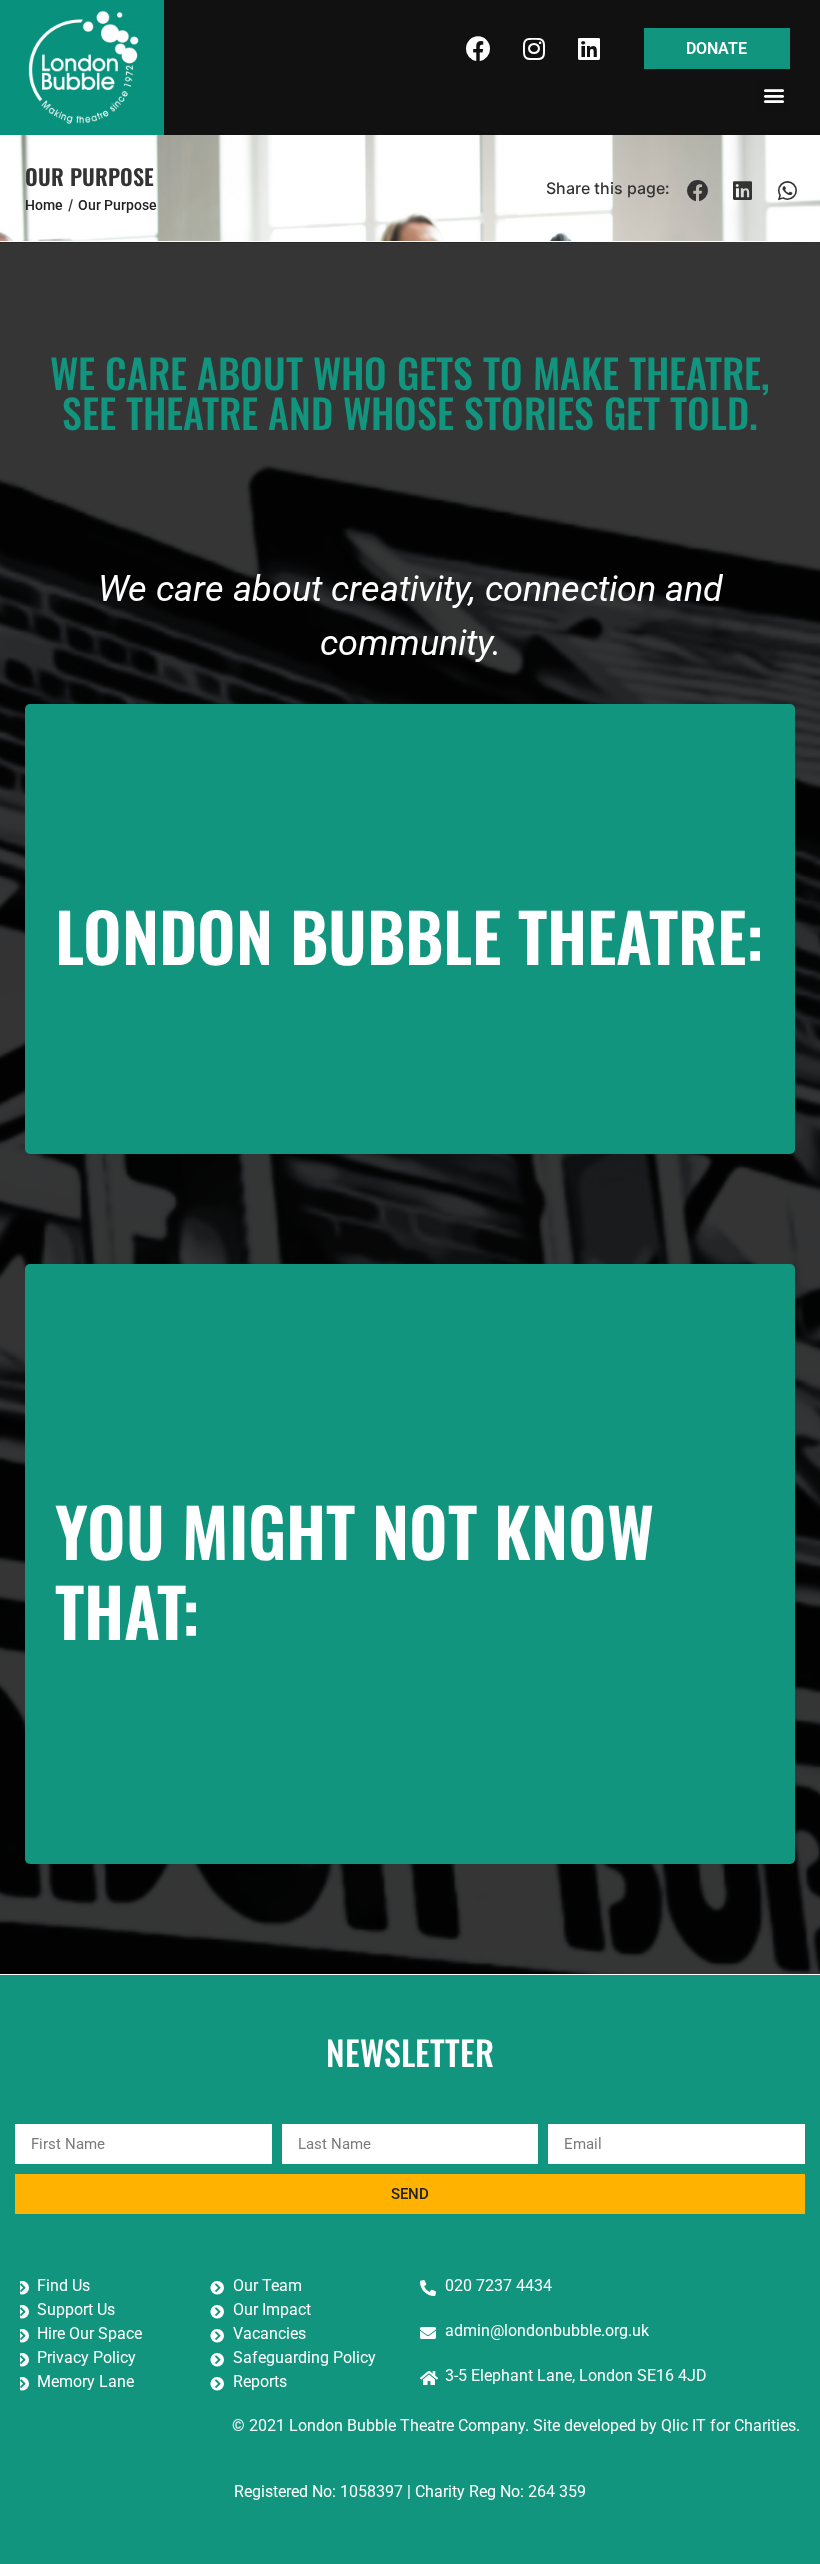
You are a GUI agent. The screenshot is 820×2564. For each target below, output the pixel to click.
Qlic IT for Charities (728, 2425)
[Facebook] (479, 49)
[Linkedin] (589, 49)
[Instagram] (534, 49)
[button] (773, 95)
